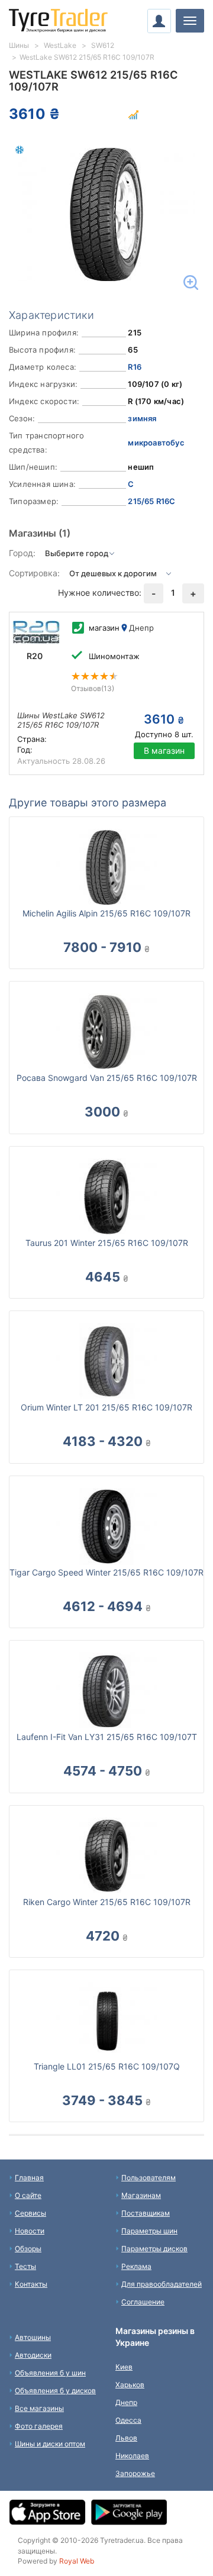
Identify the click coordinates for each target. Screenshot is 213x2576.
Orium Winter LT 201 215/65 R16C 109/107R (106, 1407)
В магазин (164, 750)
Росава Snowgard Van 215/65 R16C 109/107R (107, 1078)
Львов (126, 2438)
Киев (124, 2367)
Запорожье (135, 2473)
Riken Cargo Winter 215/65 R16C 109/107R (107, 1902)
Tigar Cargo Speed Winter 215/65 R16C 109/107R (106, 1572)
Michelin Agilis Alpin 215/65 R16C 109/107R (106, 913)
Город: (22, 553)
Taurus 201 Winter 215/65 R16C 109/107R (107, 1243)
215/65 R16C (151, 501)
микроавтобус (156, 443)
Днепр (126, 2402)
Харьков (130, 2385)
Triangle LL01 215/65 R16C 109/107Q (107, 2066)
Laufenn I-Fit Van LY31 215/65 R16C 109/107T (107, 1737)
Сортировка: (34, 573)
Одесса (128, 2420)
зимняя (142, 418)
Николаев (132, 2456)
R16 (135, 367)
